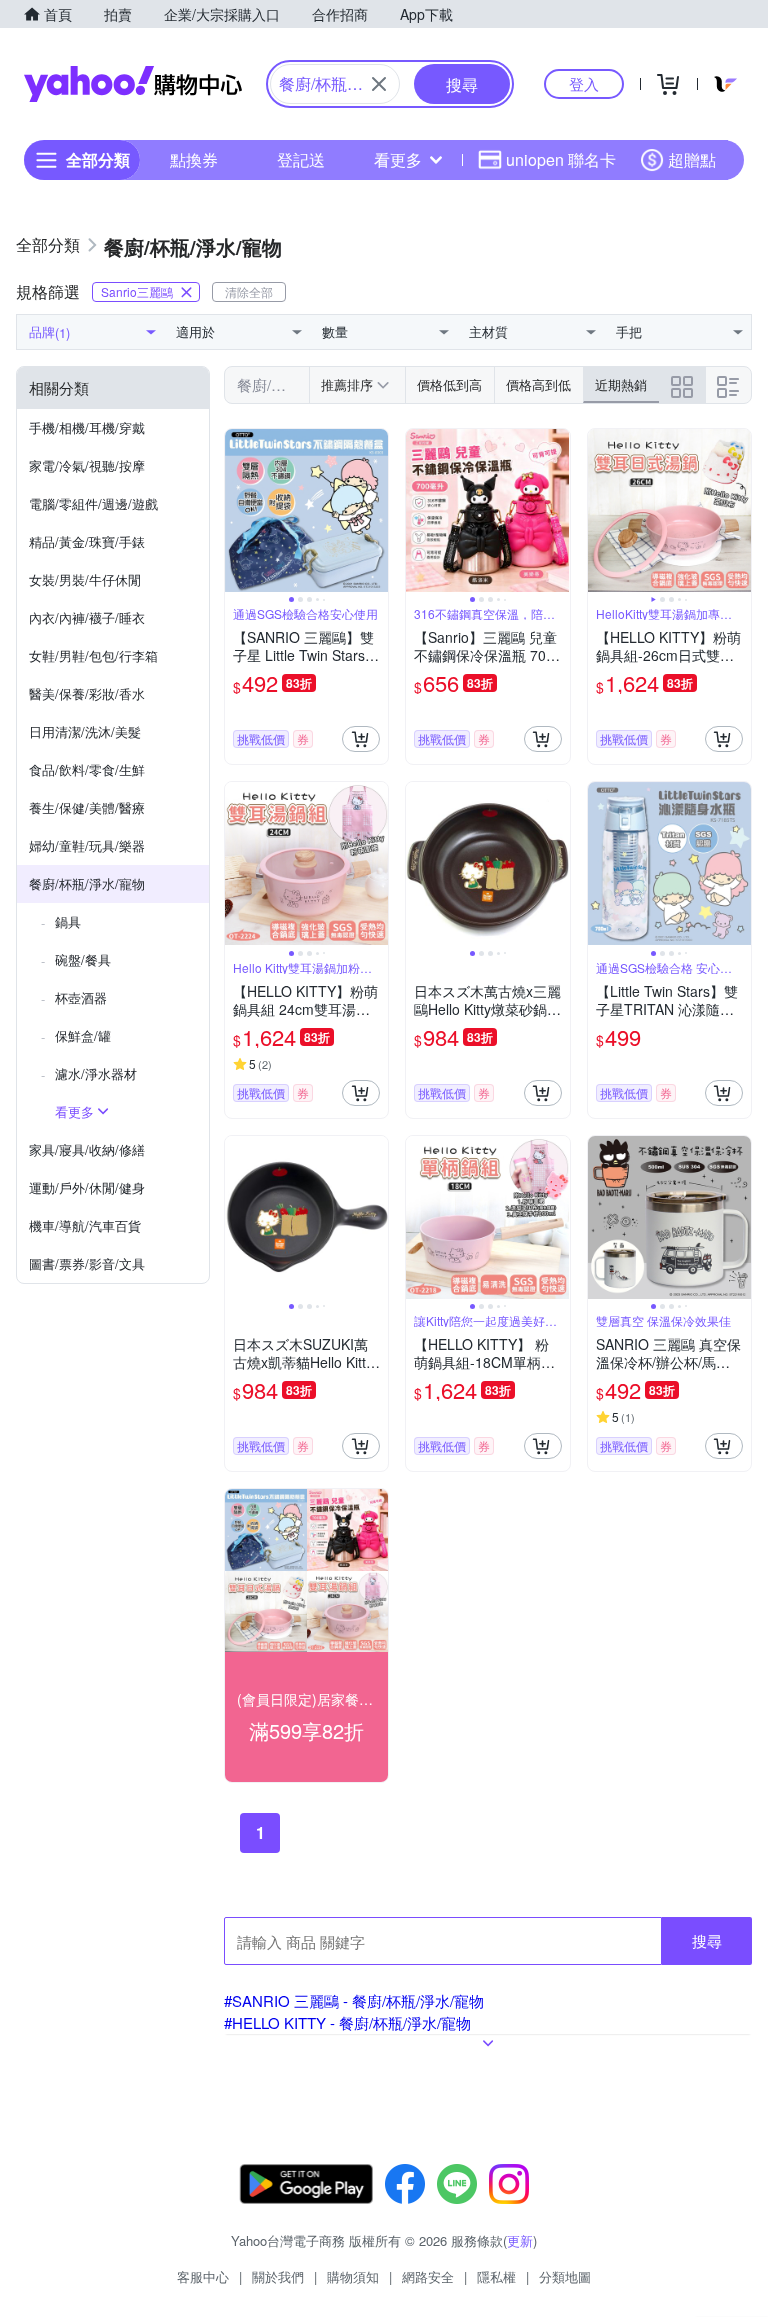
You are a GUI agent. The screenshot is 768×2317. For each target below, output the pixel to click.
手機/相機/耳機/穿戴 (87, 427)
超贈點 (692, 159)
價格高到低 (538, 384)
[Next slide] (375, 511)
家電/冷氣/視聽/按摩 (87, 465)
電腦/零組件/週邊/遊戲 (93, 503)
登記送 (301, 159)
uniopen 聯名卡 (561, 159)
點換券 (194, 159)
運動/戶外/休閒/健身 (87, 1187)
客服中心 (203, 2276)
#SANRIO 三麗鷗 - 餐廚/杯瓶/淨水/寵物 (354, 2000)
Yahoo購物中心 (133, 84)
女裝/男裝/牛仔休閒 (85, 579)
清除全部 (249, 291)
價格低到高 (449, 384)
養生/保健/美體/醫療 (87, 807)
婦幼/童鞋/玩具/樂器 (87, 845)
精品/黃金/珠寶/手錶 (87, 541)
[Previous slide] (238, 511)
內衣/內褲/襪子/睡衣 (87, 617)
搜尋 (707, 1940)
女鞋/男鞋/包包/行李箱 (93, 655)
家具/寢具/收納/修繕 (87, 1149)
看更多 (398, 159)
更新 (520, 2240)
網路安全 (428, 2276)
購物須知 (353, 2276)
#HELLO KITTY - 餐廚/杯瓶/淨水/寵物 (347, 2022)
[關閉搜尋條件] (379, 84)
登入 (584, 83)
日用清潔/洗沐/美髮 (85, 731)
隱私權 (496, 2276)
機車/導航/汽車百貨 (85, 1225)
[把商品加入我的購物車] (361, 739)
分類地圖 (565, 2276)
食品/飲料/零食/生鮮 (87, 769)
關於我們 (278, 2276)
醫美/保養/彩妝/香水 (87, 693)
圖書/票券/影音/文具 (87, 1263)
